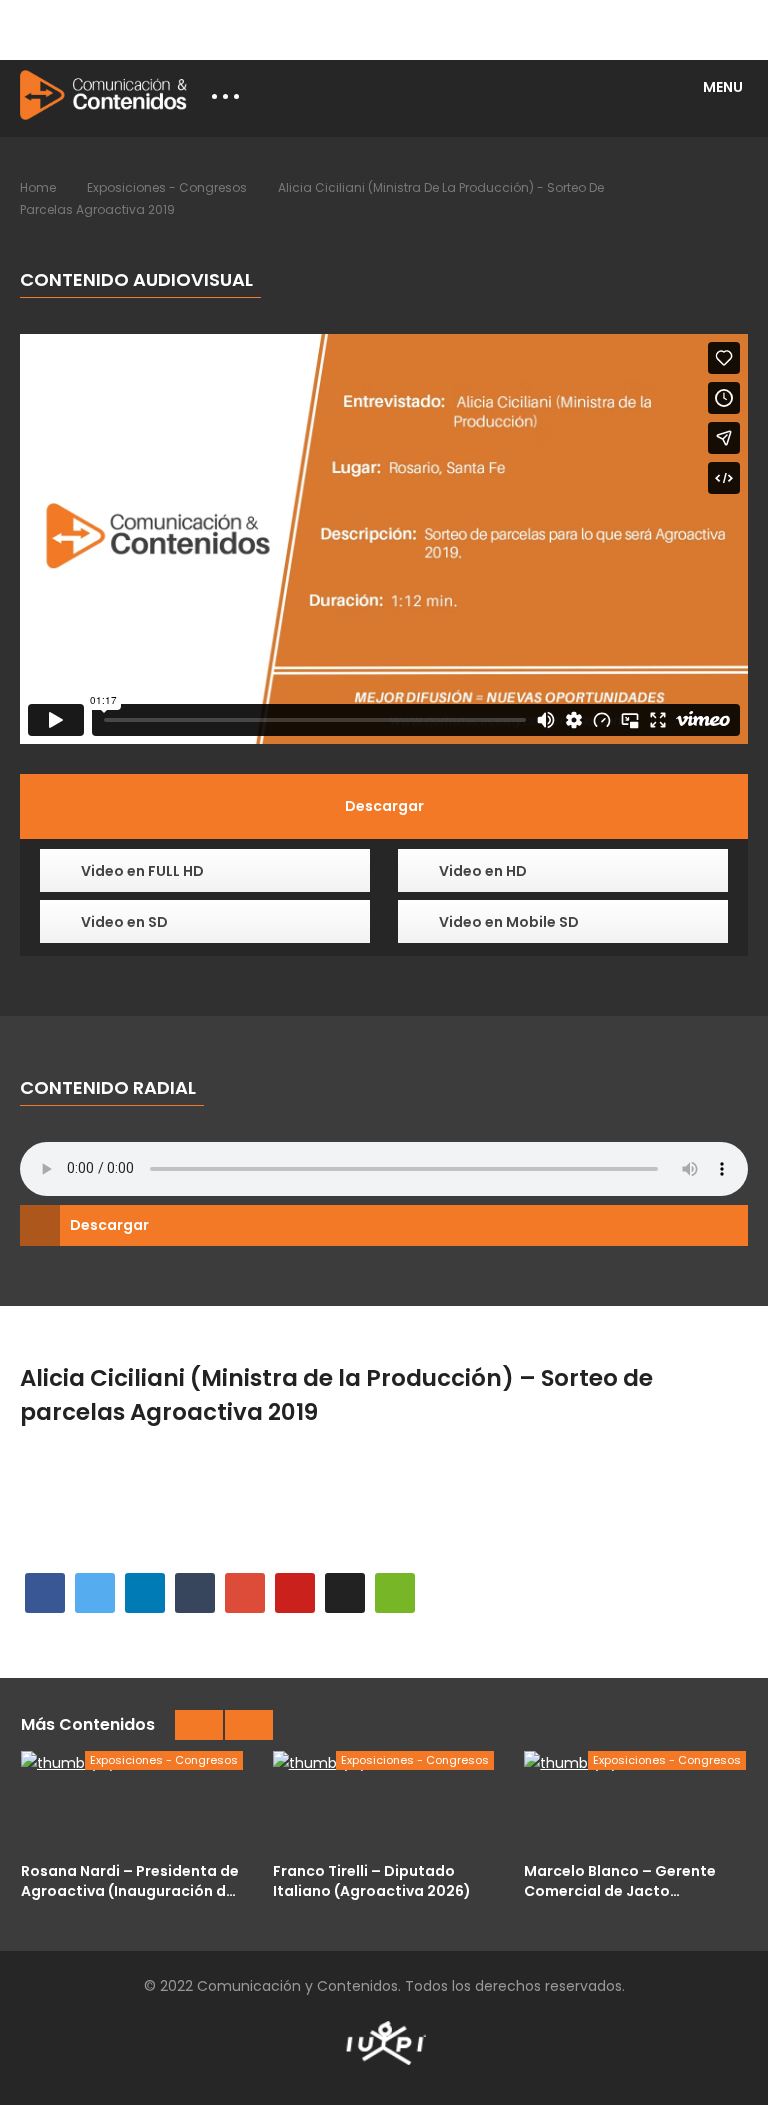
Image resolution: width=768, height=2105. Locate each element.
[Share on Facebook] (45, 1593)
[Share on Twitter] (95, 1593)
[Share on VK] (345, 1593)
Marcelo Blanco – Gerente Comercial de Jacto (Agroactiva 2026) (620, 1880)
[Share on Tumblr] (195, 1593)
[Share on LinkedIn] (145, 1593)
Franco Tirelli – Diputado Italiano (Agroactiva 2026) (372, 1880)
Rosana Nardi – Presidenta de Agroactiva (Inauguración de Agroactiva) (130, 1880)
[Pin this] (295, 1593)
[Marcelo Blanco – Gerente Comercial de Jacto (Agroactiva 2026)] (635, 1801)
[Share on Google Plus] (245, 1593)
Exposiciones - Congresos (167, 187)
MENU (723, 87)
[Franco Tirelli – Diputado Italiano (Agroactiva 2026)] (384, 1801)
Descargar (109, 1225)
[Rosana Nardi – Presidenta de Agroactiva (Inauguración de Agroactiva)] (132, 1801)
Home (38, 187)
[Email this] (395, 1593)
